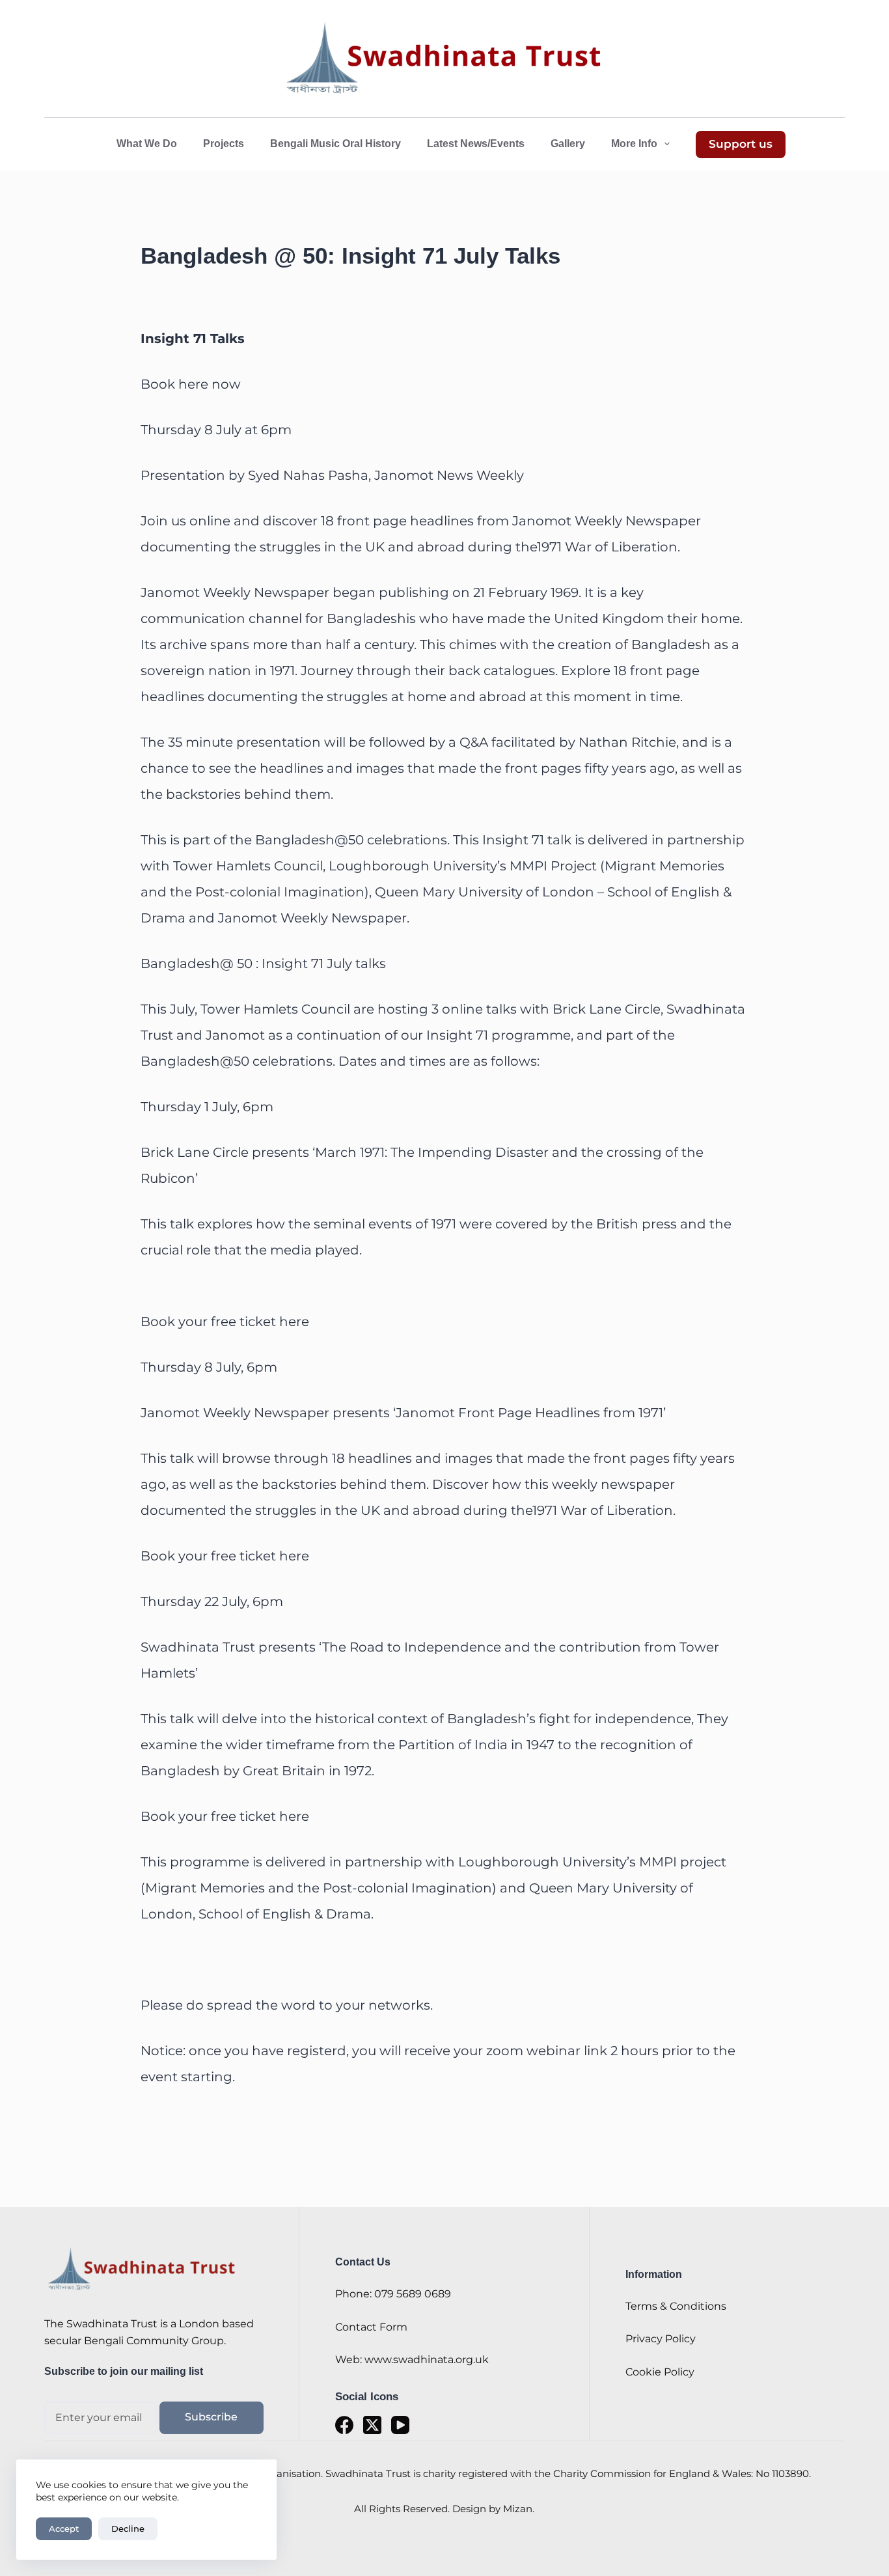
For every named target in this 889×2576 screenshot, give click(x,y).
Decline (128, 2528)
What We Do (147, 144)
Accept (64, 2528)
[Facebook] (344, 2425)
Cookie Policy (660, 2372)
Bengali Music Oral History (335, 144)
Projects (224, 144)
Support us (741, 144)
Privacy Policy (661, 2339)
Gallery (568, 144)
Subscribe (211, 2417)
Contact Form (371, 2327)
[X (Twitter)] (372, 2425)
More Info (634, 144)
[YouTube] (400, 2425)
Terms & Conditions (676, 2306)
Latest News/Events (476, 144)
